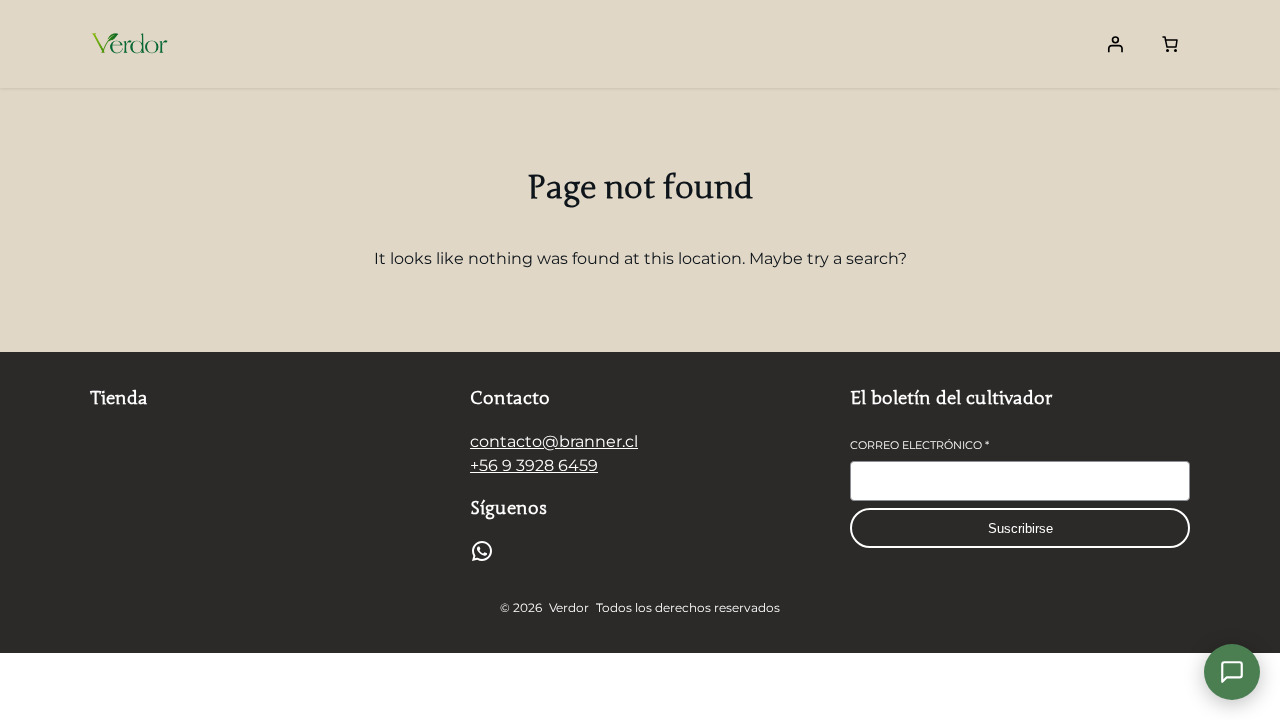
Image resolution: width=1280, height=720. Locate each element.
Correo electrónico (919, 445)
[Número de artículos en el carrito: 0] (1170, 44)
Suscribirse (1020, 528)
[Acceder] (1115, 44)
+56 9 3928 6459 (534, 465)
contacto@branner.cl (554, 441)
